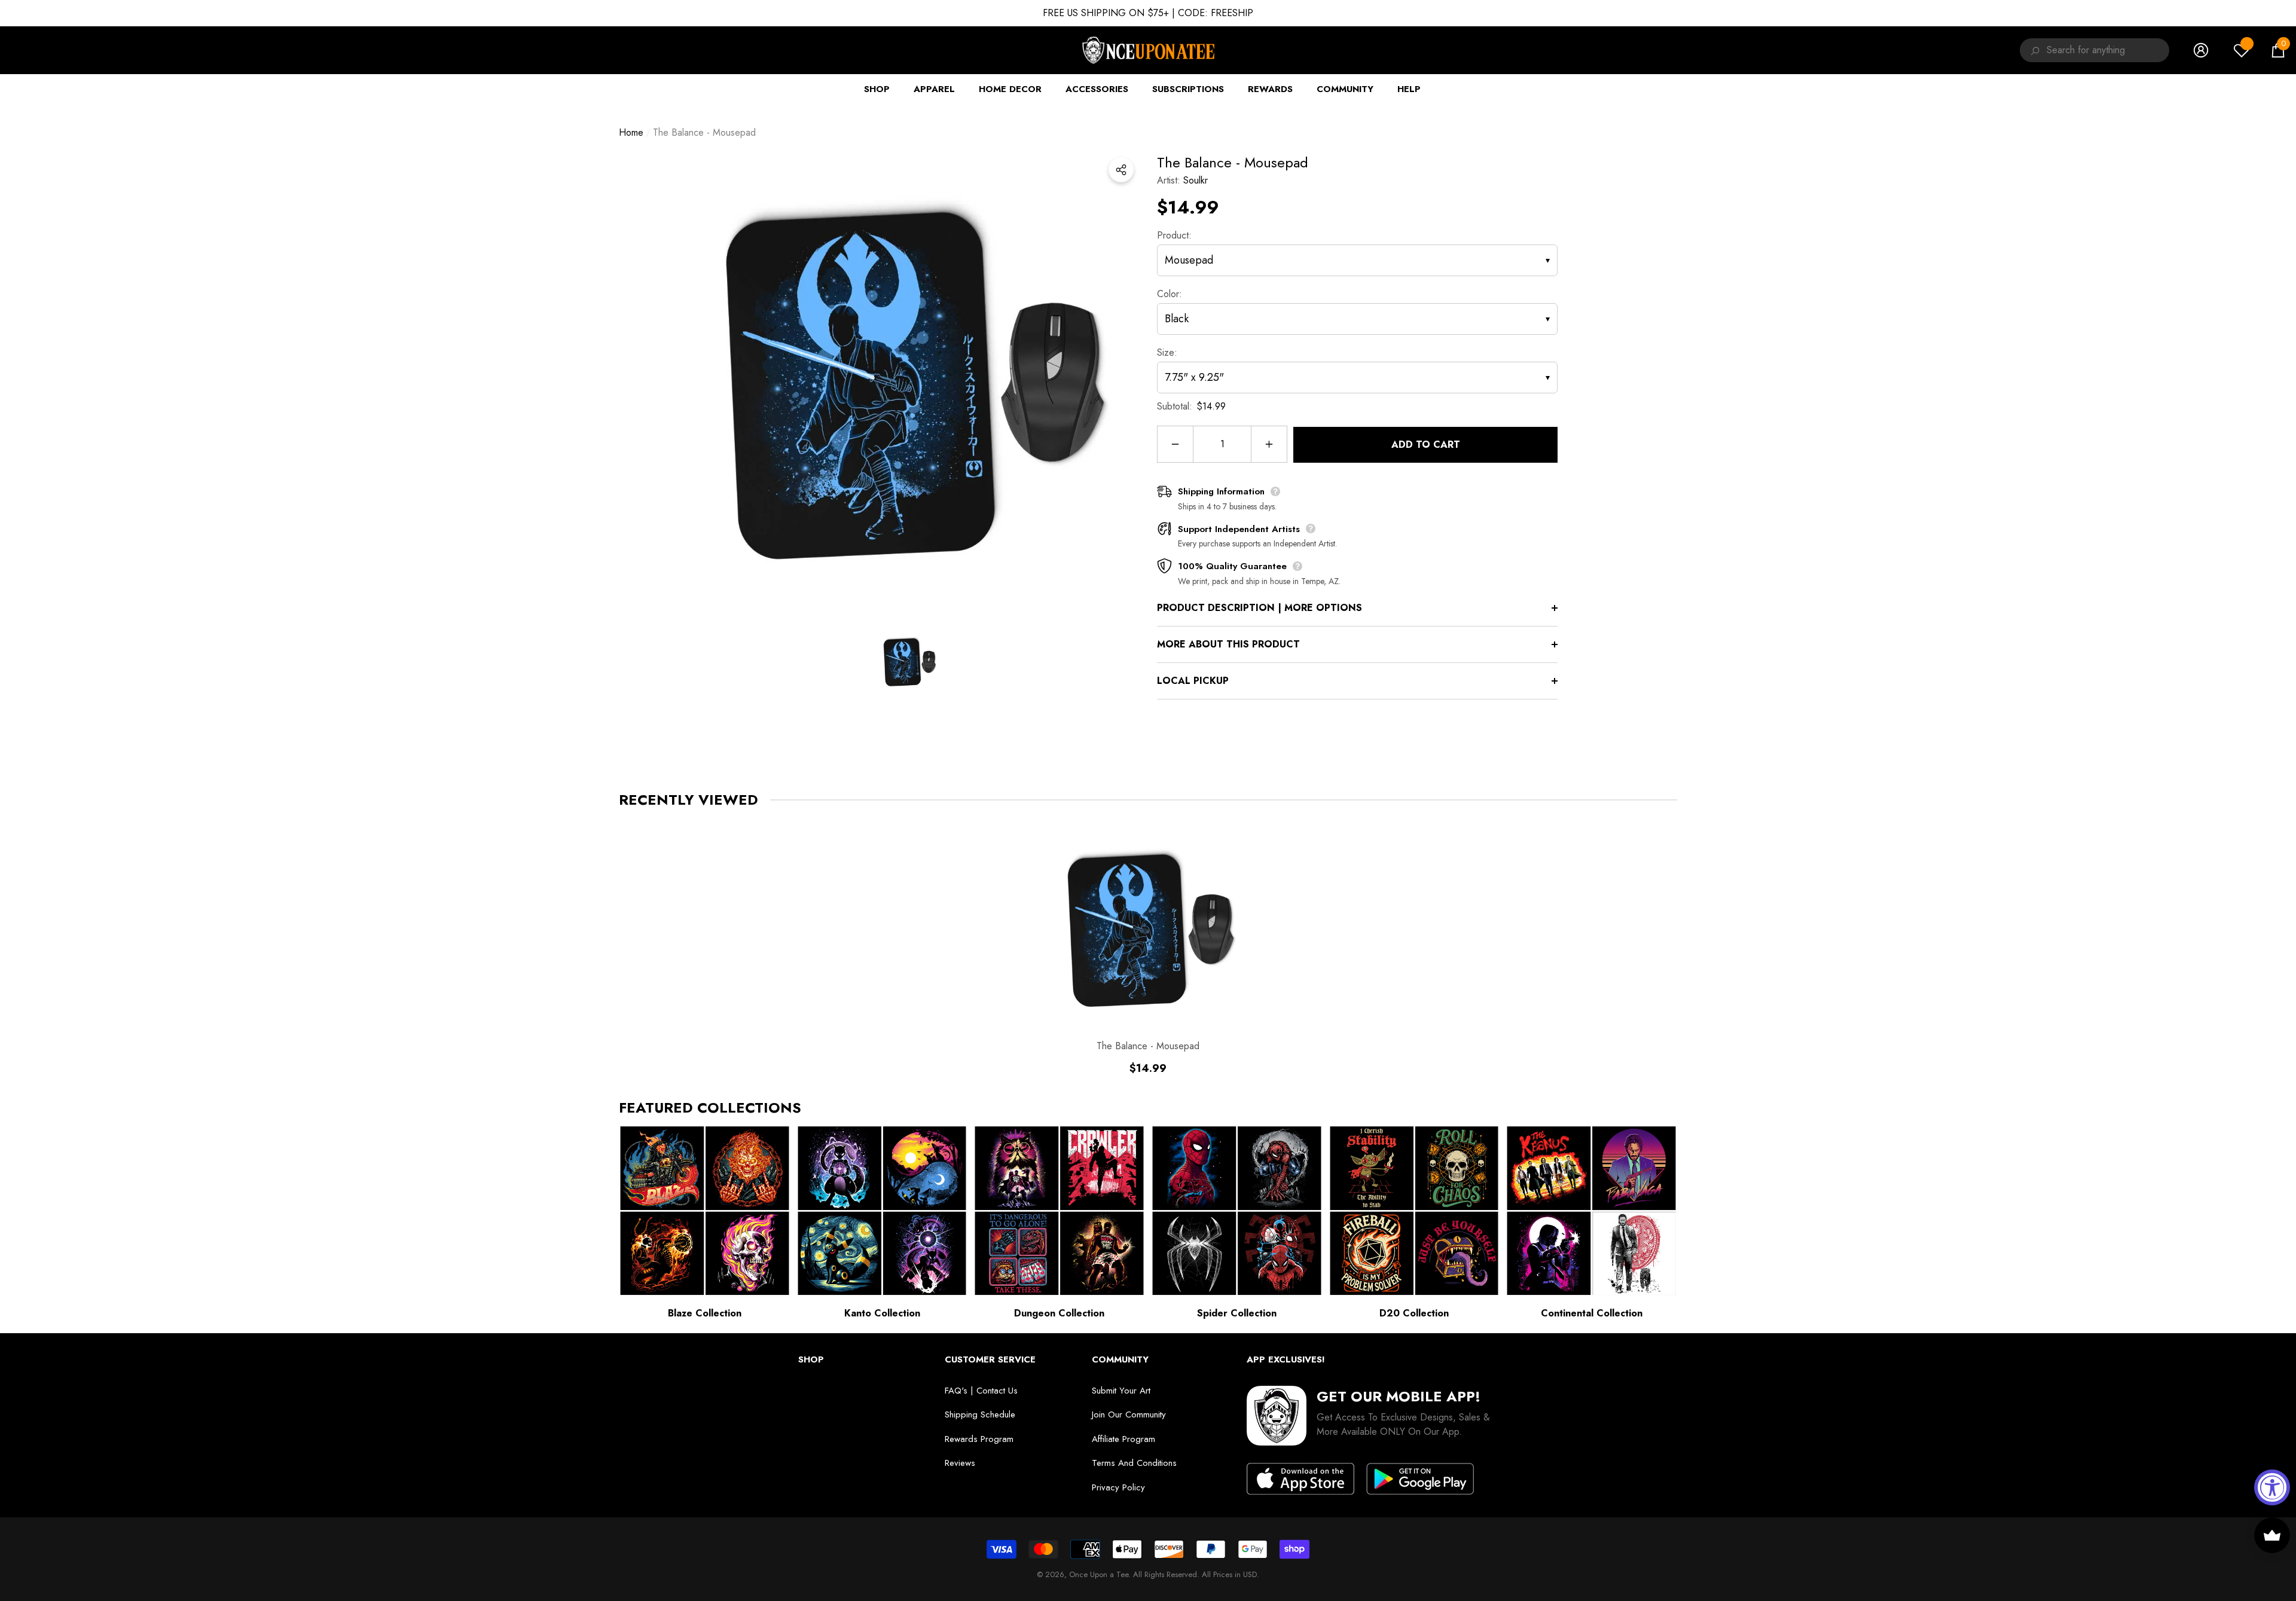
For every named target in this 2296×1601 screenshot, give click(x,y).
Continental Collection (1592, 1313)
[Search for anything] (2033, 50)
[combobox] (2108, 50)
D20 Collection (1414, 1313)
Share (1121, 170)
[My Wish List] (2242, 50)
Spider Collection (1237, 1313)
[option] (909, 382)
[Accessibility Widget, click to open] (2272, 1487)
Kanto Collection (882, 1313)
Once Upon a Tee (1099, 1574)
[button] (2278, 50)
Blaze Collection (705, 1313)
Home (631, 132)
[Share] (1121, 170)
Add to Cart (1426, 444)
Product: (1174, 235)
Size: (1167, 352)
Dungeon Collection (1059, 1313)
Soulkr (1196, 180)
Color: (1170, 294)
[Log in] (2201, 50)
